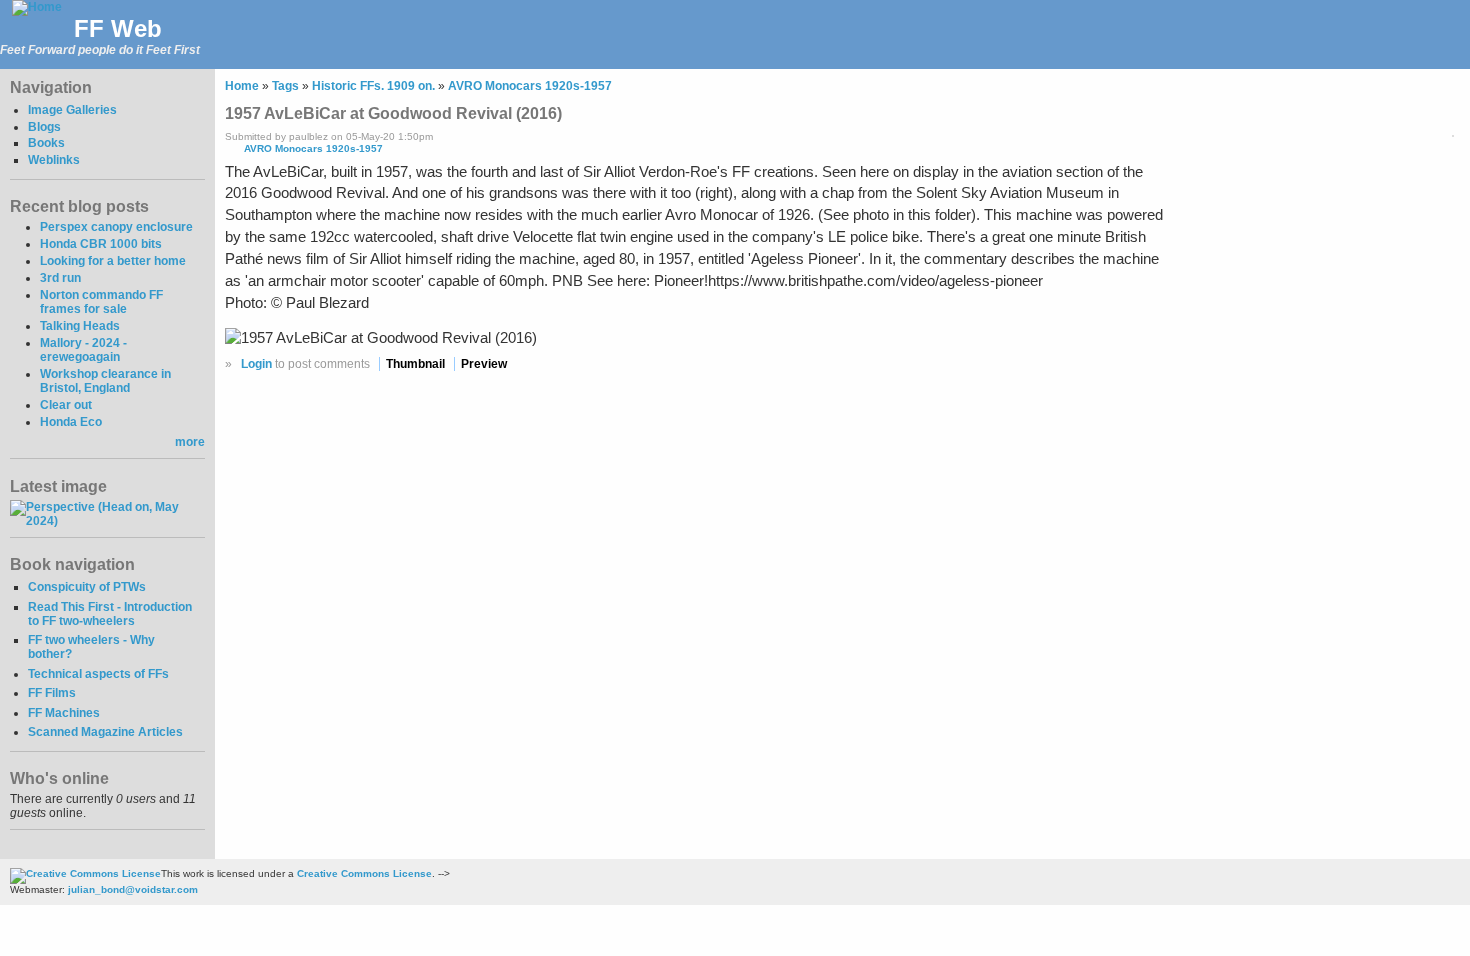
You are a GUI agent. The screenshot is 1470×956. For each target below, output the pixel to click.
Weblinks (54, 160)
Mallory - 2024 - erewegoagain (83, 350)
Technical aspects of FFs (98, 674)
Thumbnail (415, 364)
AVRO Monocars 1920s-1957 (530, 86)
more (190, 442)
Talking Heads (80, 326)
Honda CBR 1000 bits (101, 244)
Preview (484, 364)
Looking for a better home (113, 261)
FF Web (118, 28)
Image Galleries (72, 110)
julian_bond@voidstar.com (133, 889)
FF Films (52, 693)
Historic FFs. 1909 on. (373, 86)
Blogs (44, 127)
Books (46, 143)
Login (256, 364)
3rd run (60, 278)
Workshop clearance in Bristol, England (105, 381)
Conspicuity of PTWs (87, 587)
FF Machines (64, 713)
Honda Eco (71, 422)
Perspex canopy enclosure (116, 227)
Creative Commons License (364, 873)
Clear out (66, 405)
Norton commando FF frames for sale (101, 302)
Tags (285, 86)
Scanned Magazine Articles (105, 732)
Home (242, 86)
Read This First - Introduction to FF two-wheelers (110, 614)
